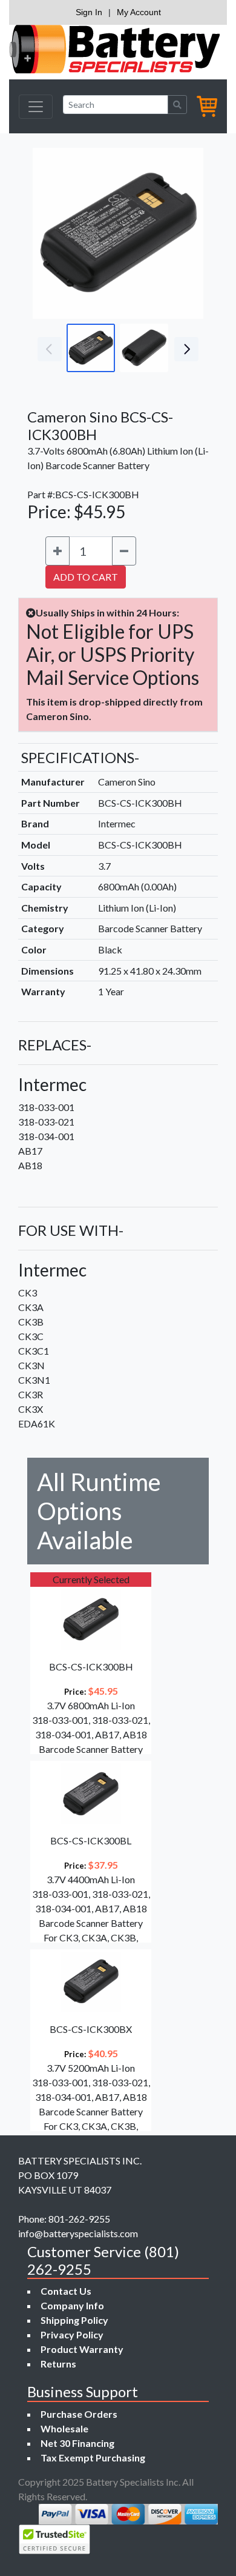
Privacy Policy (72, 2334)
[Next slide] (185, 233)
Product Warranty (82, 2349)
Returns (58, 2364)
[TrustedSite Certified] (54, 2539)
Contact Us (66, 2291)
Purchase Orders (79, 2414)
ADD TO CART (86, 577)
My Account (139, 12)
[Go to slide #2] (144, 348)
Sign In (89, 12)
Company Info (72, 2305)
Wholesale (64, 2428)
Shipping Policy (74, 2320)
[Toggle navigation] (36, 107)
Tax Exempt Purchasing (93, 2458)
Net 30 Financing (77, 2443)
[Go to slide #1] (91, 348)
